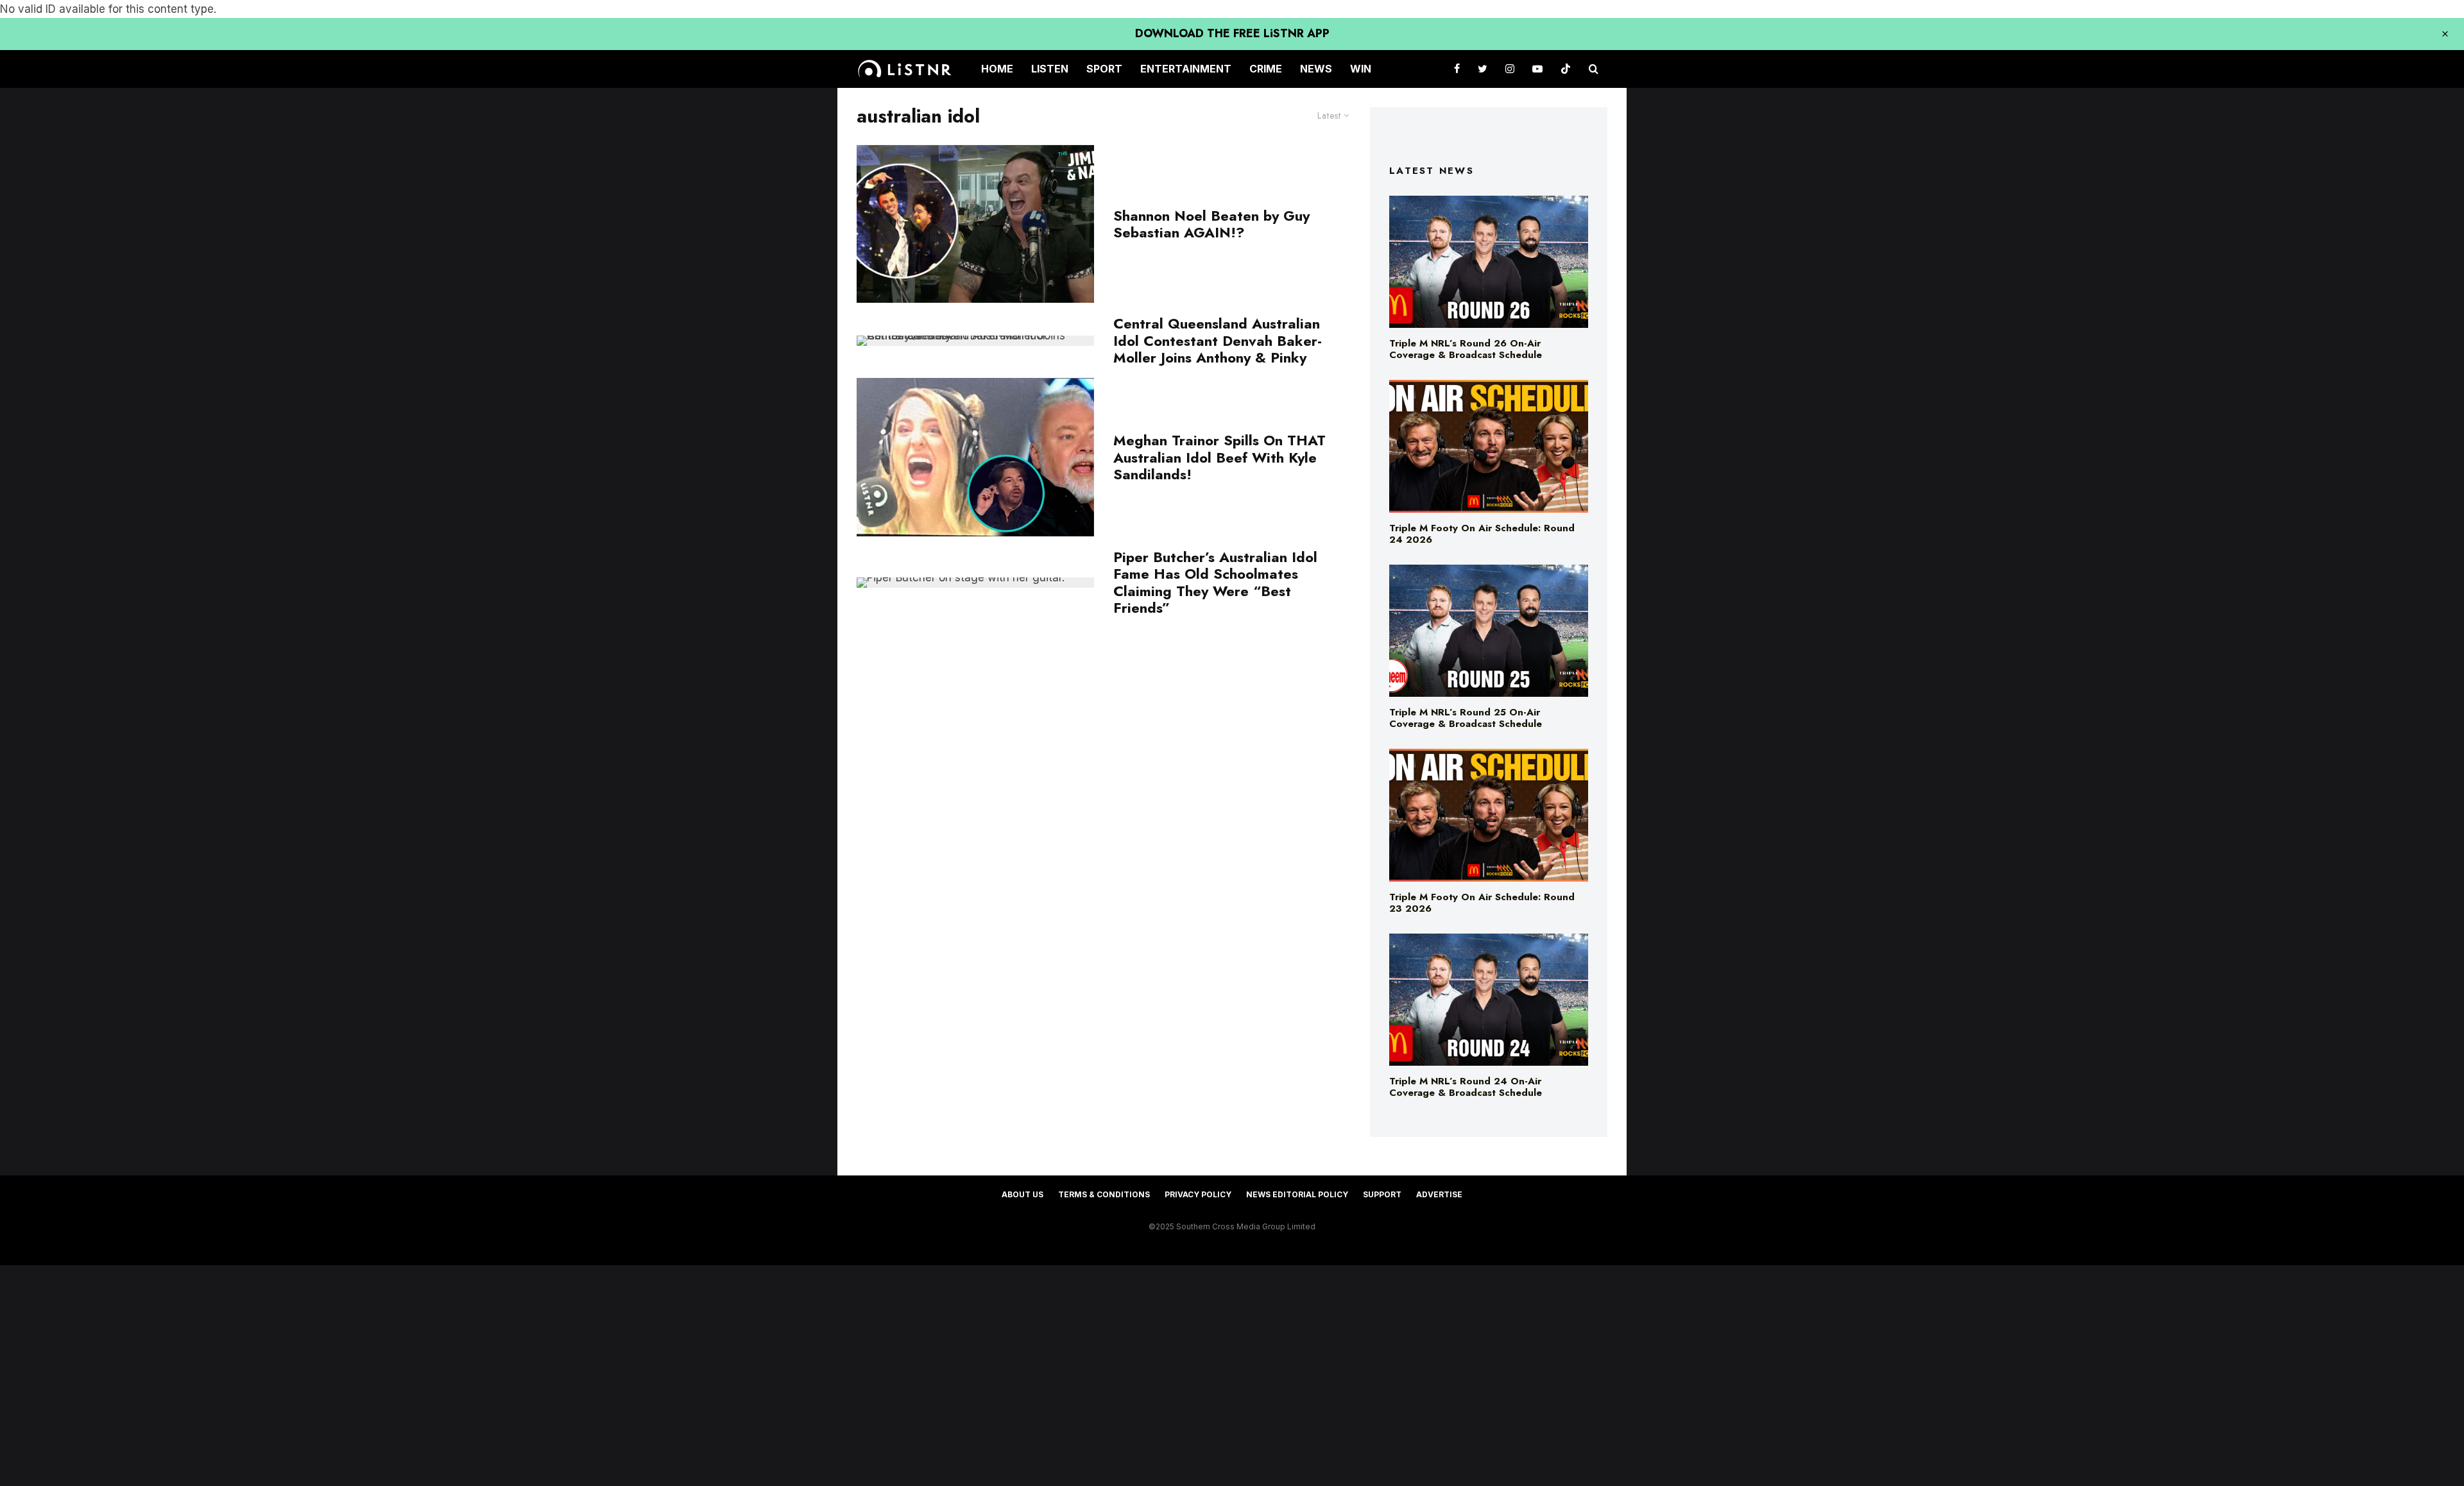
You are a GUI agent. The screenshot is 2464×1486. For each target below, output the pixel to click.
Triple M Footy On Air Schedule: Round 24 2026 (1482, 534)
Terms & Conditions (1104, 1194)
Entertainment (1186, 69)
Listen (1050, 69)
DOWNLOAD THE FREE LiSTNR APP (1232, 33)
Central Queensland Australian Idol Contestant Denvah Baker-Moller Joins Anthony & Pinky (1218, 340)
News (1316, 69)
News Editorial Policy (1297, 1194)
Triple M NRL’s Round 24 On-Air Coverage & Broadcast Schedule (1466, 1087)
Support (1382, 1194)
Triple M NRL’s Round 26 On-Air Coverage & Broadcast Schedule (1466, 349)
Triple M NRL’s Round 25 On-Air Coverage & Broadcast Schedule (1466, 718)
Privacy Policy (1198, 1194)
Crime (1266, 69)
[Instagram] (1510, 69)
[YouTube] (1537, 69)
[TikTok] (1566, 69)
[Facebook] (1457, 69)
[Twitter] (1483, 69)
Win (1361, 69)
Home (997, 69)
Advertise (1439, 1194)
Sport (1104, 69)
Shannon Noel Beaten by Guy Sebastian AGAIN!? (1211, 224)
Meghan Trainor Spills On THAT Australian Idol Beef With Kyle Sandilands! (1219, 457)
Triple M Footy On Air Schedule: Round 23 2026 (1482, 903)
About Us (1022, 1194)
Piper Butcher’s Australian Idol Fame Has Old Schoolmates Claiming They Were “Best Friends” (1215, 583)
